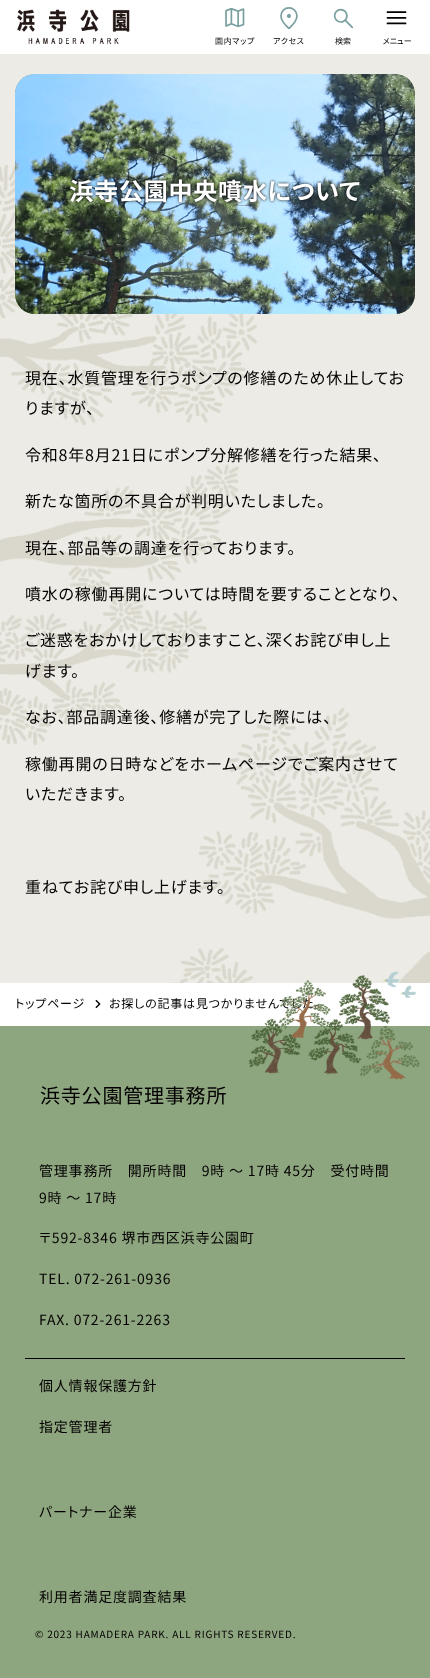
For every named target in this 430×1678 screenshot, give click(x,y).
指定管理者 (76, 1427)
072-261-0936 (122, 1279)
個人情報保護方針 (98, 1386)
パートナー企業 (88, 1512)
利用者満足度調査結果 (113, 1597)
